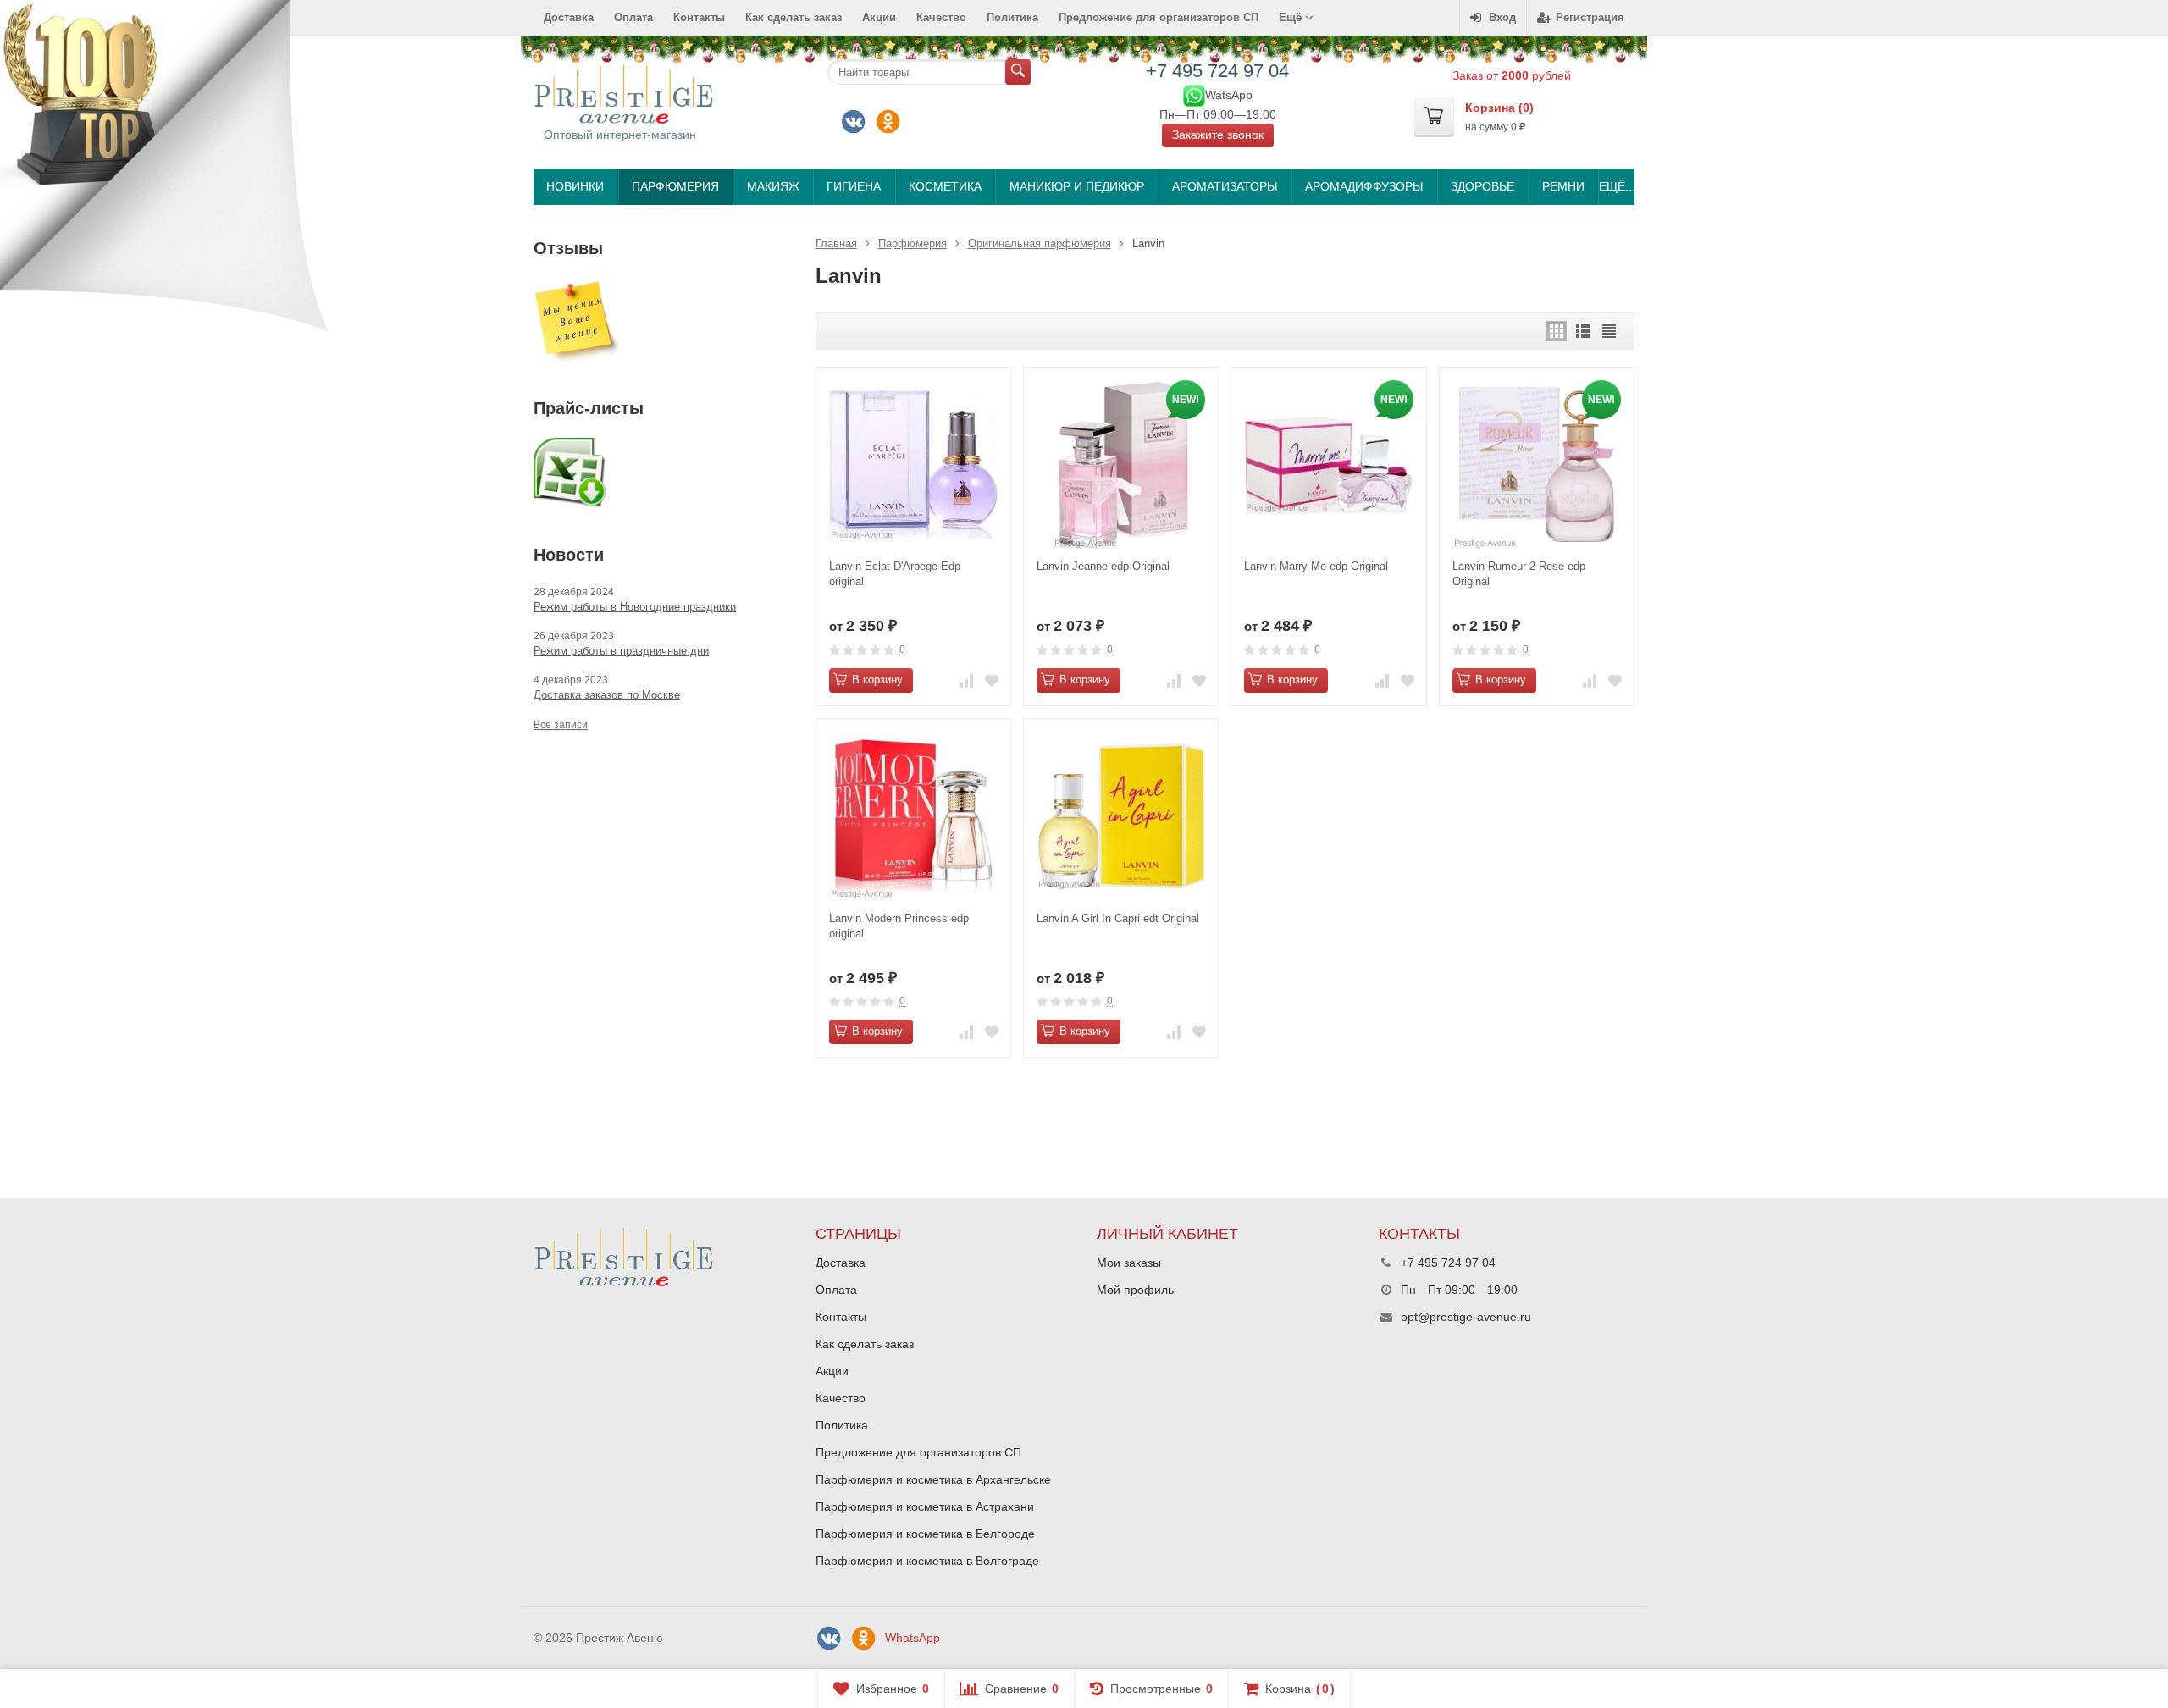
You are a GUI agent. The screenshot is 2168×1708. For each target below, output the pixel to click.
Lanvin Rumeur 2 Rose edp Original (1519, 574)
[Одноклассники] (888, 122)
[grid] (1557, 331)
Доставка (569, 17)
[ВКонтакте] (854, 122)
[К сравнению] (966, 680)
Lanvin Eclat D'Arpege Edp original (895, 574)
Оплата (633, 17)
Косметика (945, 186)
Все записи (561, 725)
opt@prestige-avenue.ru (1466, 1317)
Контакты (699, 17)
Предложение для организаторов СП (1159, 17)
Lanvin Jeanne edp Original (1103, 566)
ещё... (1616, 186)
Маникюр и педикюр (1077, 186)
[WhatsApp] (1194, 94)
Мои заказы (1129, 1263)
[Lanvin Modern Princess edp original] (913, 816)
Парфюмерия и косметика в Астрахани (925, 1506)
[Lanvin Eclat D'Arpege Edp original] (913, 464)
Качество (941, 17)
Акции (879, 17)
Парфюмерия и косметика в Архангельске (933, 1479)
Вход (1502, 17)
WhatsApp (913, 1638)
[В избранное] (992, 680)
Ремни (1563, 186)
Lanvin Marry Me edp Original (1316, 566)
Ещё (1292, 17)
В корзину (877, 680)
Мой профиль (1135, 1290)
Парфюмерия (675, 186)
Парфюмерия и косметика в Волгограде (927, 1561)
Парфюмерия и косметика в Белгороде (925, 1534)
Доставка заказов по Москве (607, 695)
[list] (1583, 331)
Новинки (575, 186)
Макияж (773, 186)
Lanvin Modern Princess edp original (899, 926)
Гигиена (854, 186)
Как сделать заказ (794, 17)
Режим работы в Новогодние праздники (635, 607)
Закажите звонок (1218, 135)
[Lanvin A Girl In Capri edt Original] (1121, 816)
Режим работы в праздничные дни (621, 651)
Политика (1012, 17)
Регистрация (1590, 17)
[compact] (1609, 331)
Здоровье (1482, 186)
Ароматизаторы (1225, 186)
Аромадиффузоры (1364, 186)
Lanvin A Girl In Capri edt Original (1118, 918)
